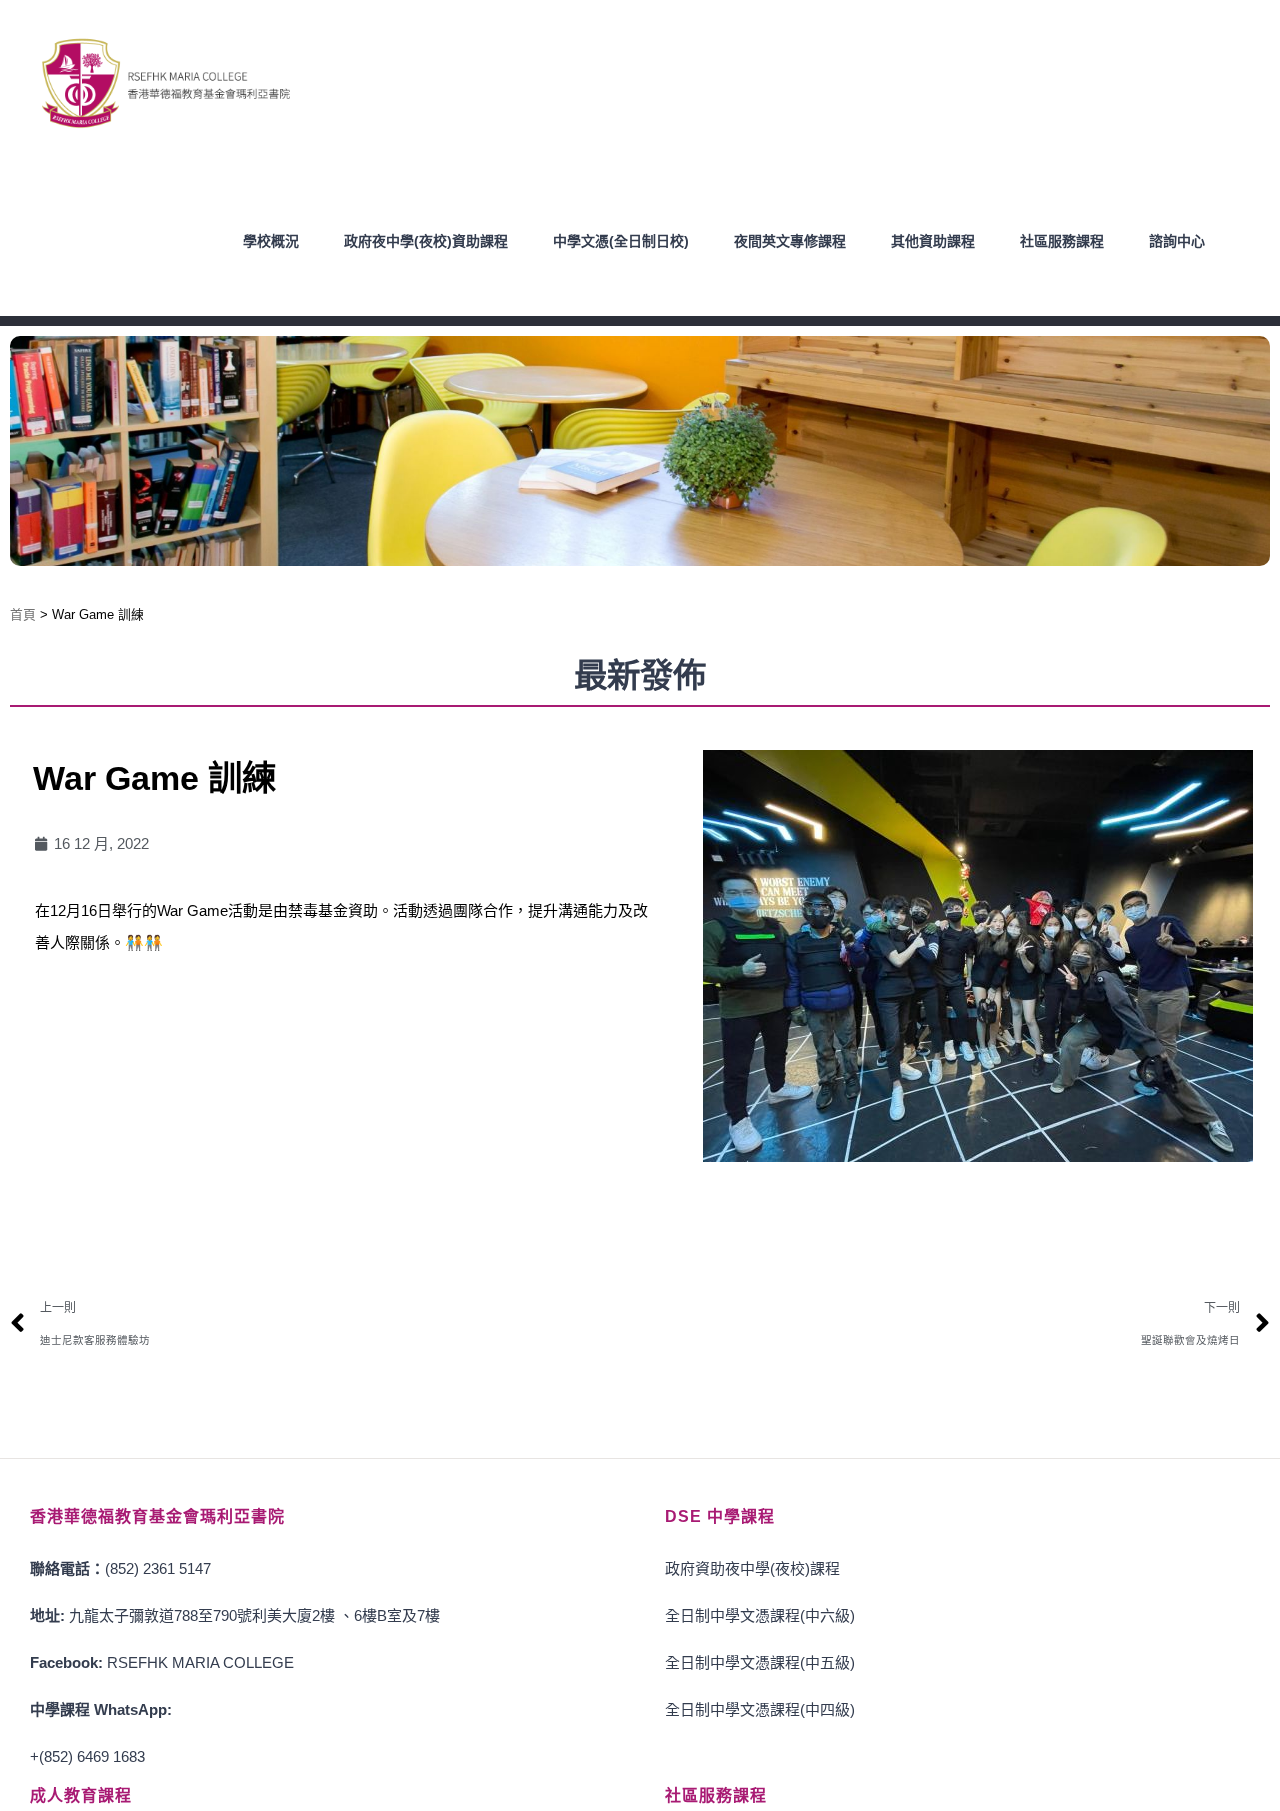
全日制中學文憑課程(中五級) (760, 1662)
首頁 (23, 614)
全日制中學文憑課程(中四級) (760, 1709)
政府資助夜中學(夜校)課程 (752, 1568)
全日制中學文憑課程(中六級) (760, 1615)
